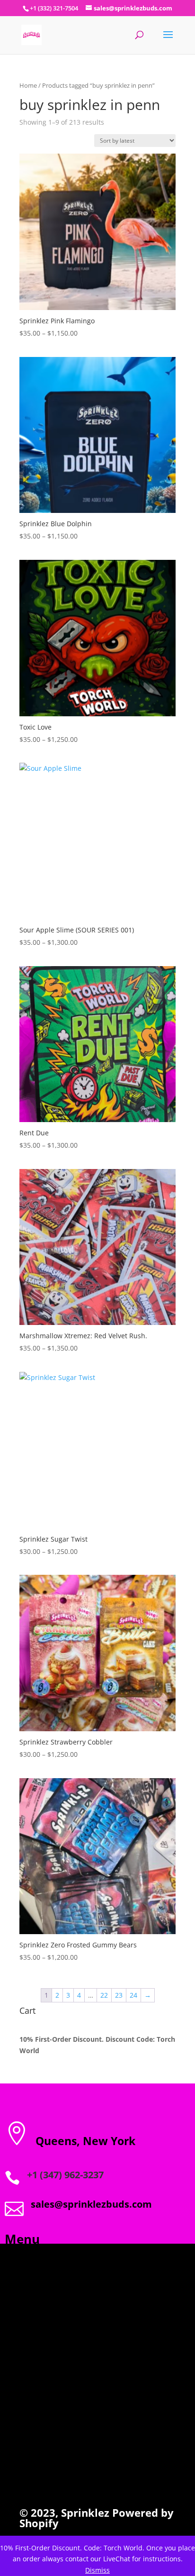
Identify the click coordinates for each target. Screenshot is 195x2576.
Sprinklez (84, 2512)
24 (133, 1995)
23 (119, 1995)
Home (28, 85)
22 (104, 1995)
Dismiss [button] (97, 2570)
